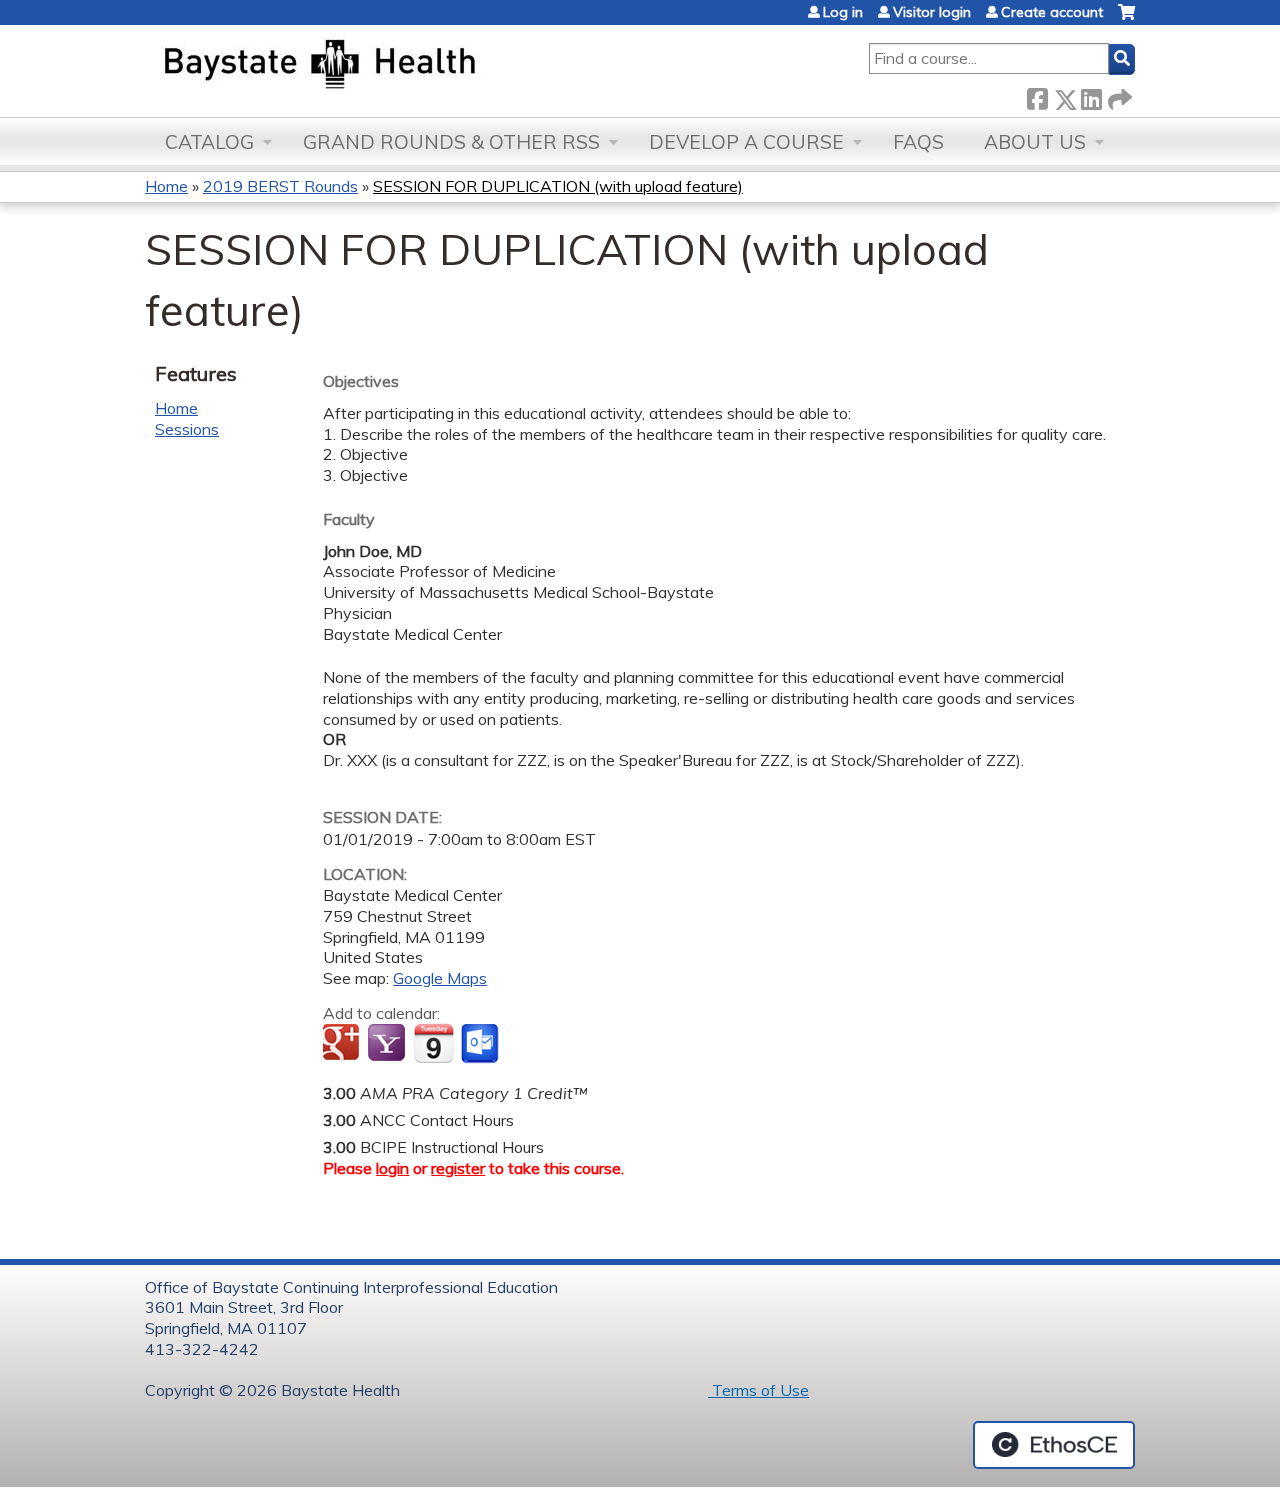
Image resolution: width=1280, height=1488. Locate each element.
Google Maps (440, 978)
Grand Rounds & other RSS (451, 142)
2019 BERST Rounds (280, 186)
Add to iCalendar (433, 1043)
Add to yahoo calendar (388, 1044)
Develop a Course (746, 142)
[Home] (413, 66)
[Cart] (1126, 19)
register (458, 1168)
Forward (1118, 95)
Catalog (209, 142)
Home (166, 186)
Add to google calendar (343, 1044)
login (392, 1168)
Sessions (187, 429)
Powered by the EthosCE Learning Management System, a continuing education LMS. (1054, 1445)
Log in (843, 12)
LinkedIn (1091, 95)
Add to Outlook (481, 1044)
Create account (1052, 12)
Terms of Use (758, 1390)
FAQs (918, 142)
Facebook (1037, 95)
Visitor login (932, 12)
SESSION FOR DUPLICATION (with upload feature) (558, 186)
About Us (1035, 142)
